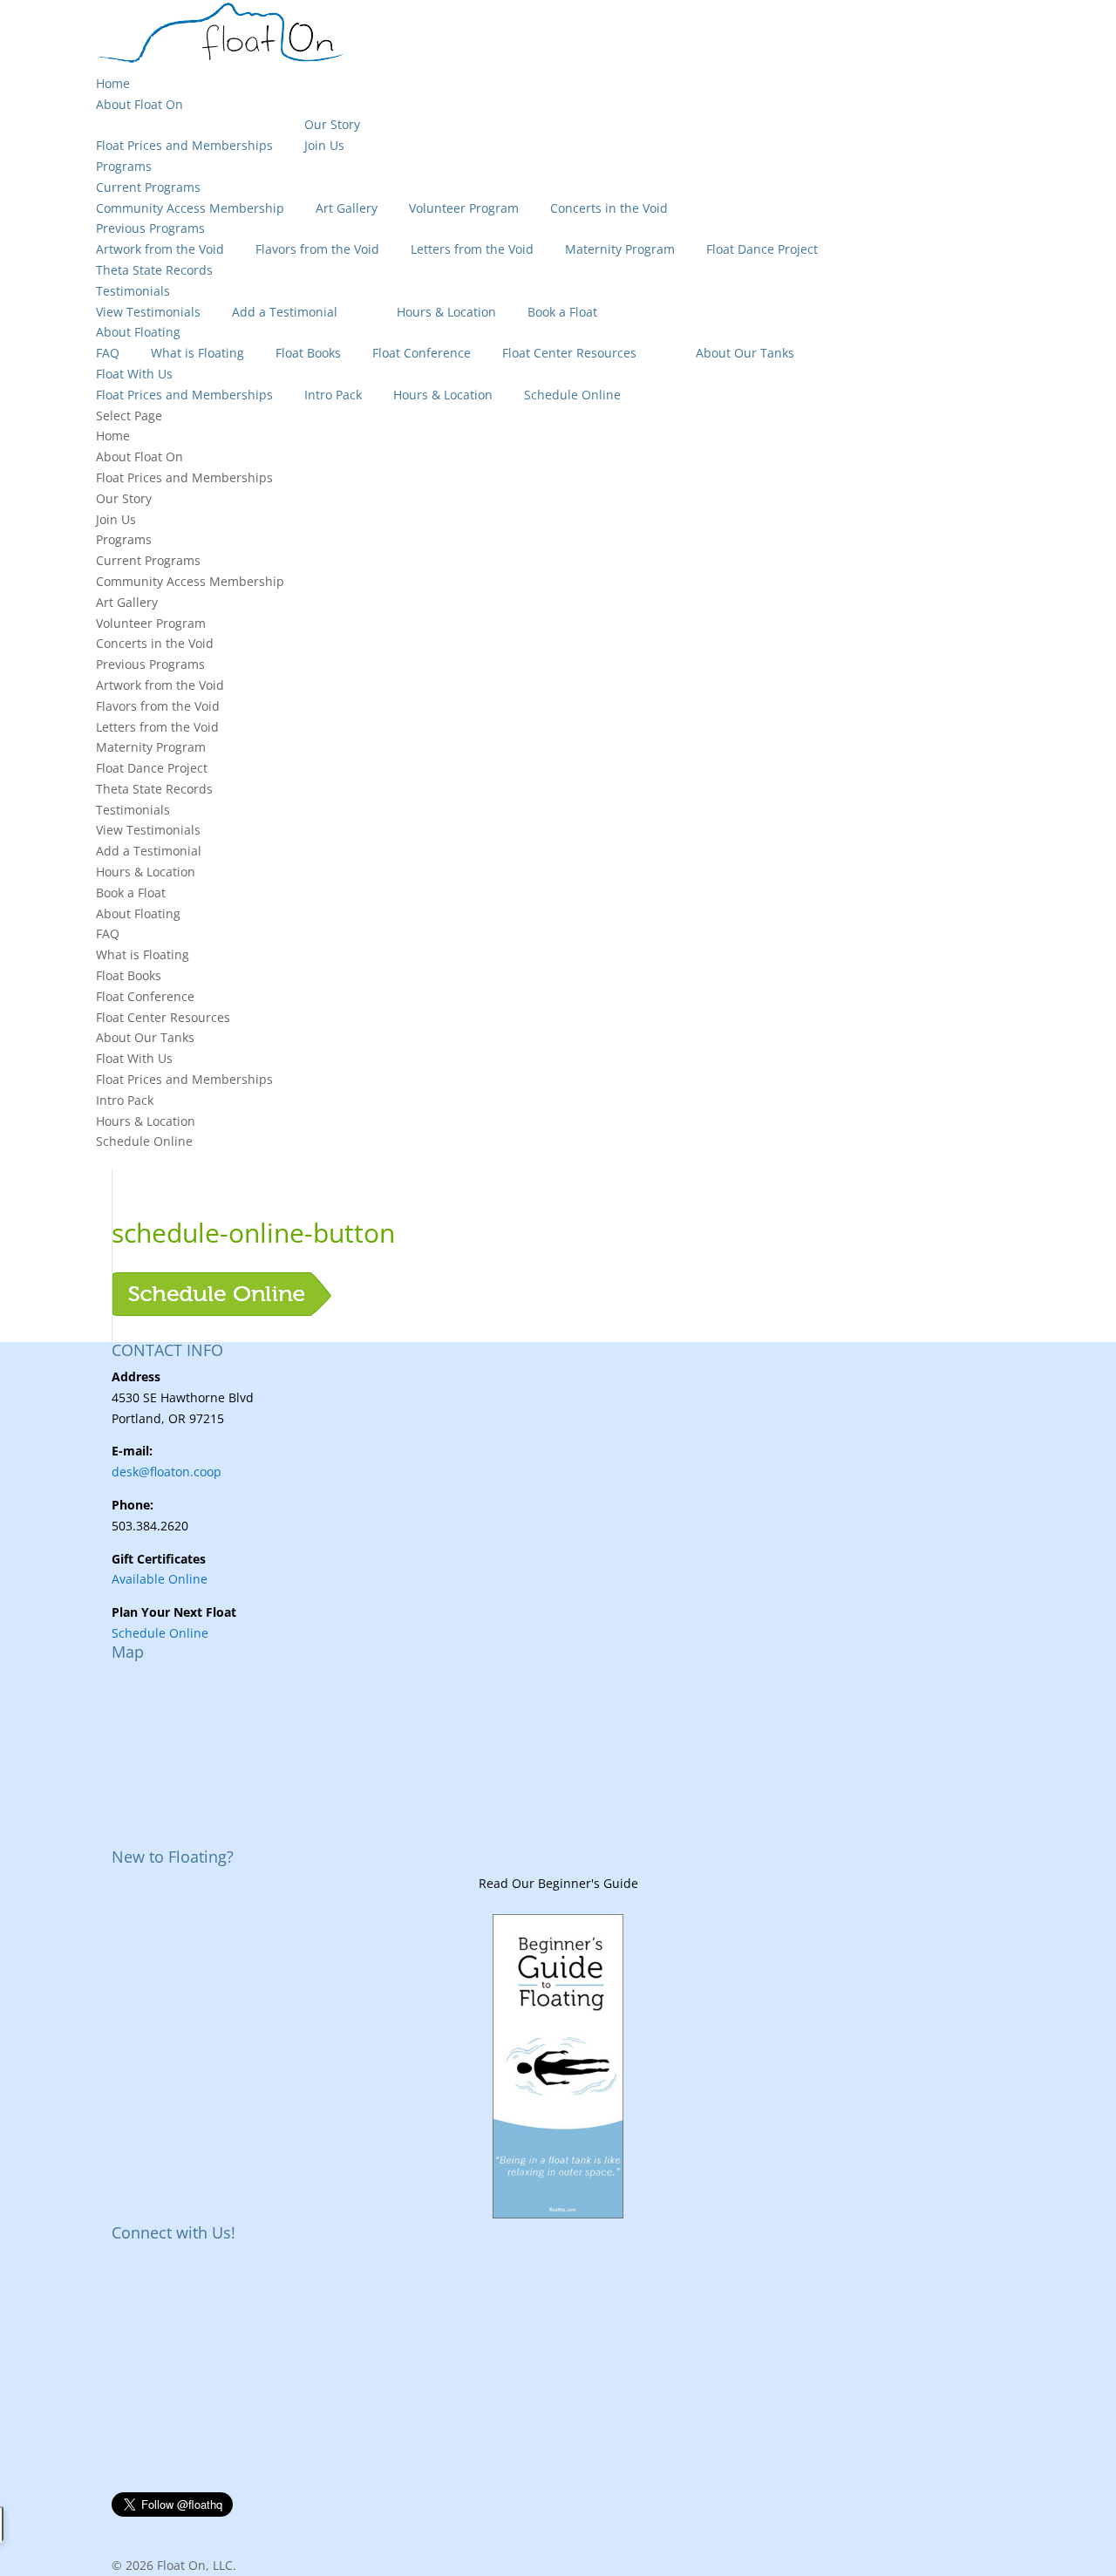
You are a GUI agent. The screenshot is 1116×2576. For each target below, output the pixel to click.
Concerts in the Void (609, 208)
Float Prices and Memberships (184, 145)
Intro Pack (333, 395)
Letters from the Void (472, 249)
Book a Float (562, 312)
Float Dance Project (762, 249)
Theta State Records (154, 270)
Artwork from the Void (160, 249)
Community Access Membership (190, 208)
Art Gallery (347, 208)
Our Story (332, 124)
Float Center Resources (569, 353)
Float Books (308, 353)
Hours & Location (446, 312)
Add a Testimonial (285, 312)
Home (113, 83)
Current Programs (148, 187)
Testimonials (133, 291)
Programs (124, 166)
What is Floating (197, 353)
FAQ (108, 353)
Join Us (324, 145)
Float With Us (134, 374)
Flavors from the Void (317, 249)
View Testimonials (148, 312)
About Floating (138, 332)
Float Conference (422, 353)
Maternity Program (620, 249)
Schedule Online (572, 395)
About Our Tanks (745, 353)
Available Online (160, 1579)
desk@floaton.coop (167, 1472)
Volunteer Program (464, 208)
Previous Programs (150, 228)
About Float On (139, 104)
